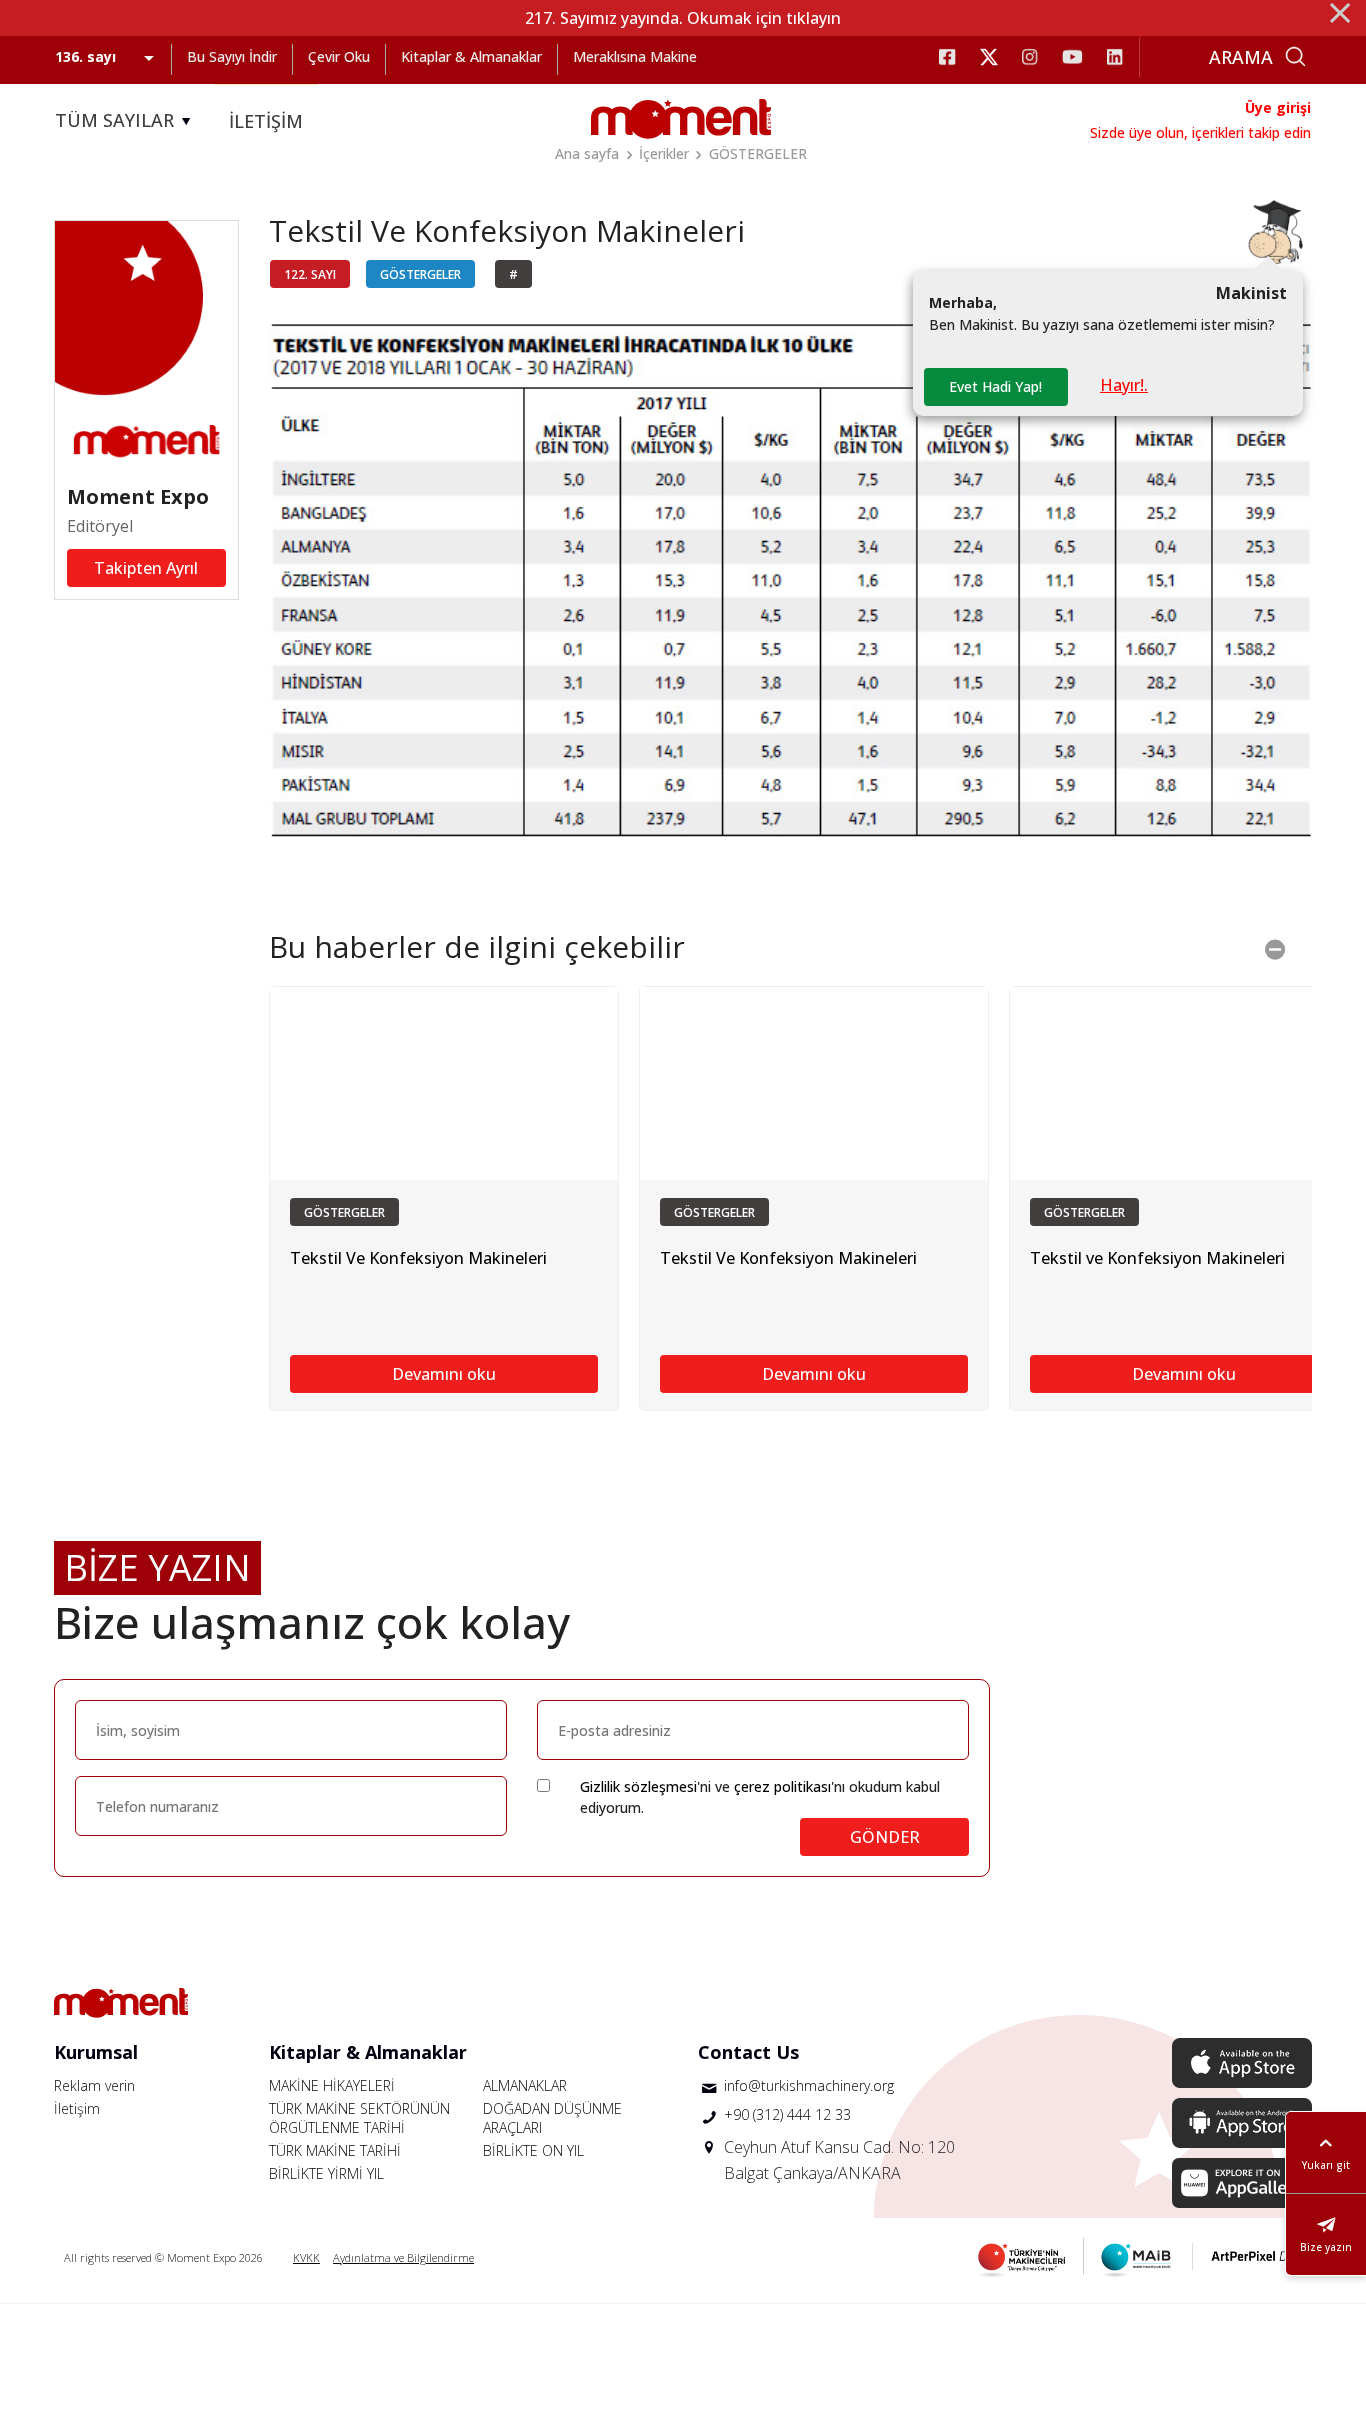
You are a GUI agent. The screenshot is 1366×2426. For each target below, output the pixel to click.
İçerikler (664, 153)
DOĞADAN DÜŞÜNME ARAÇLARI (552, 2118)
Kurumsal (96, 2052)
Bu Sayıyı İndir (232, 56)
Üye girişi (1278, 107)
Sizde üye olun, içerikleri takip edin (1200, 132)
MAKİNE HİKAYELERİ (332, 2085)
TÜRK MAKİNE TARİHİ (335, 2150)
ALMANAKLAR (525, 2085)
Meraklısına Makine (635, 56)
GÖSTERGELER (758, 153)
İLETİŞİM (266, 121)
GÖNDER (885, 1837)
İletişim (77, 2108)
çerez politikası (782, 1786)
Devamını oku (444, 1374)
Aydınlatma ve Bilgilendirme (403, 2257)
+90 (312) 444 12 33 (787, 2114)
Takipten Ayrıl (146, 568)
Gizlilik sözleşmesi (638, 1786)
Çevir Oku (339, 56)
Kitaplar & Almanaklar (471, 56)
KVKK (306, 2257)
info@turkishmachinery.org (809, 2085)
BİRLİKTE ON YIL (533, 2150)
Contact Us (748, 2052)
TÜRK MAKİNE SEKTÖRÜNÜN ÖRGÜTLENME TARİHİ (359, 2118)
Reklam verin (94, 2085)
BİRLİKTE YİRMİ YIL (326, 2173)
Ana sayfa (587, 153)
